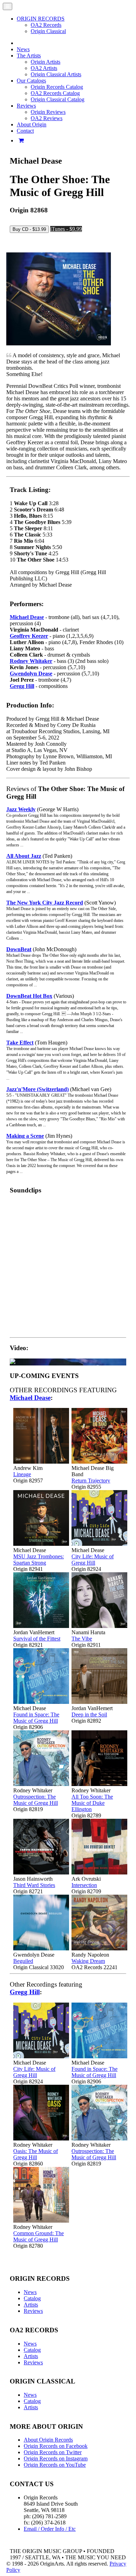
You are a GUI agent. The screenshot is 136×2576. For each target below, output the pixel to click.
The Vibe (82, 1639)
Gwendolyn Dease (31, 674)
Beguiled (23, 1961)
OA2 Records (46, 25)
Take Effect (20, 1043)
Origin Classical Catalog (58, 99)
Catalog (32, 2298)
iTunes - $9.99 (66, 229)
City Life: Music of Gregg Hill (93, 1560)
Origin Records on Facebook (56, 2446)
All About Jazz (24, 856)
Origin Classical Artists (56, 74)
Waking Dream (88, 1961)
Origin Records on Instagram (56, 2458)
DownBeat (19, 949)
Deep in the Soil (89, 1714)
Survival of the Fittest (37, 1639)
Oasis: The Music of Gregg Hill (36, 2154)
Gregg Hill (22, 686)
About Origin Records (48, 2440)
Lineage (22, 1474)
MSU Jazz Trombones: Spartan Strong (39, 1560)
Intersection (84, 1885)
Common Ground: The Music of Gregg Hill (39, 2236)
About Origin (32, 124)
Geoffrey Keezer (29, 636)
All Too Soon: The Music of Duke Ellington (92, 1803)
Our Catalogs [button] (31, 81)
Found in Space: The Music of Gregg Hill (36, 1718)
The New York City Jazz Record (45, 903)
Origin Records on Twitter (53, 2452)
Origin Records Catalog (57, 87)
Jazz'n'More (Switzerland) (37, 1089)
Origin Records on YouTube (55, 2465)
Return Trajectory (91, 1481)
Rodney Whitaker (31, 661)
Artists (31, 2305)
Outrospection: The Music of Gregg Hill (36, 1800)
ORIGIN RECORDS (41, 19)
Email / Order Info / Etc (50, 2529)
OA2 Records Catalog (55, 93)
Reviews (33, 2311)
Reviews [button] (26, 106)
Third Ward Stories (34, 1885)
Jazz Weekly (21, 809)
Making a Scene (25, 1136)
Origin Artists (46, 62)
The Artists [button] (29, 56)
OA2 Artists (44, 68)
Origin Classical (48, 31)
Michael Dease (27, 617)
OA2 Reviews (47, 118)
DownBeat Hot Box (29, 996)
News (23, 49)
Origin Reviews (48, 112)
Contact (25, 131)
